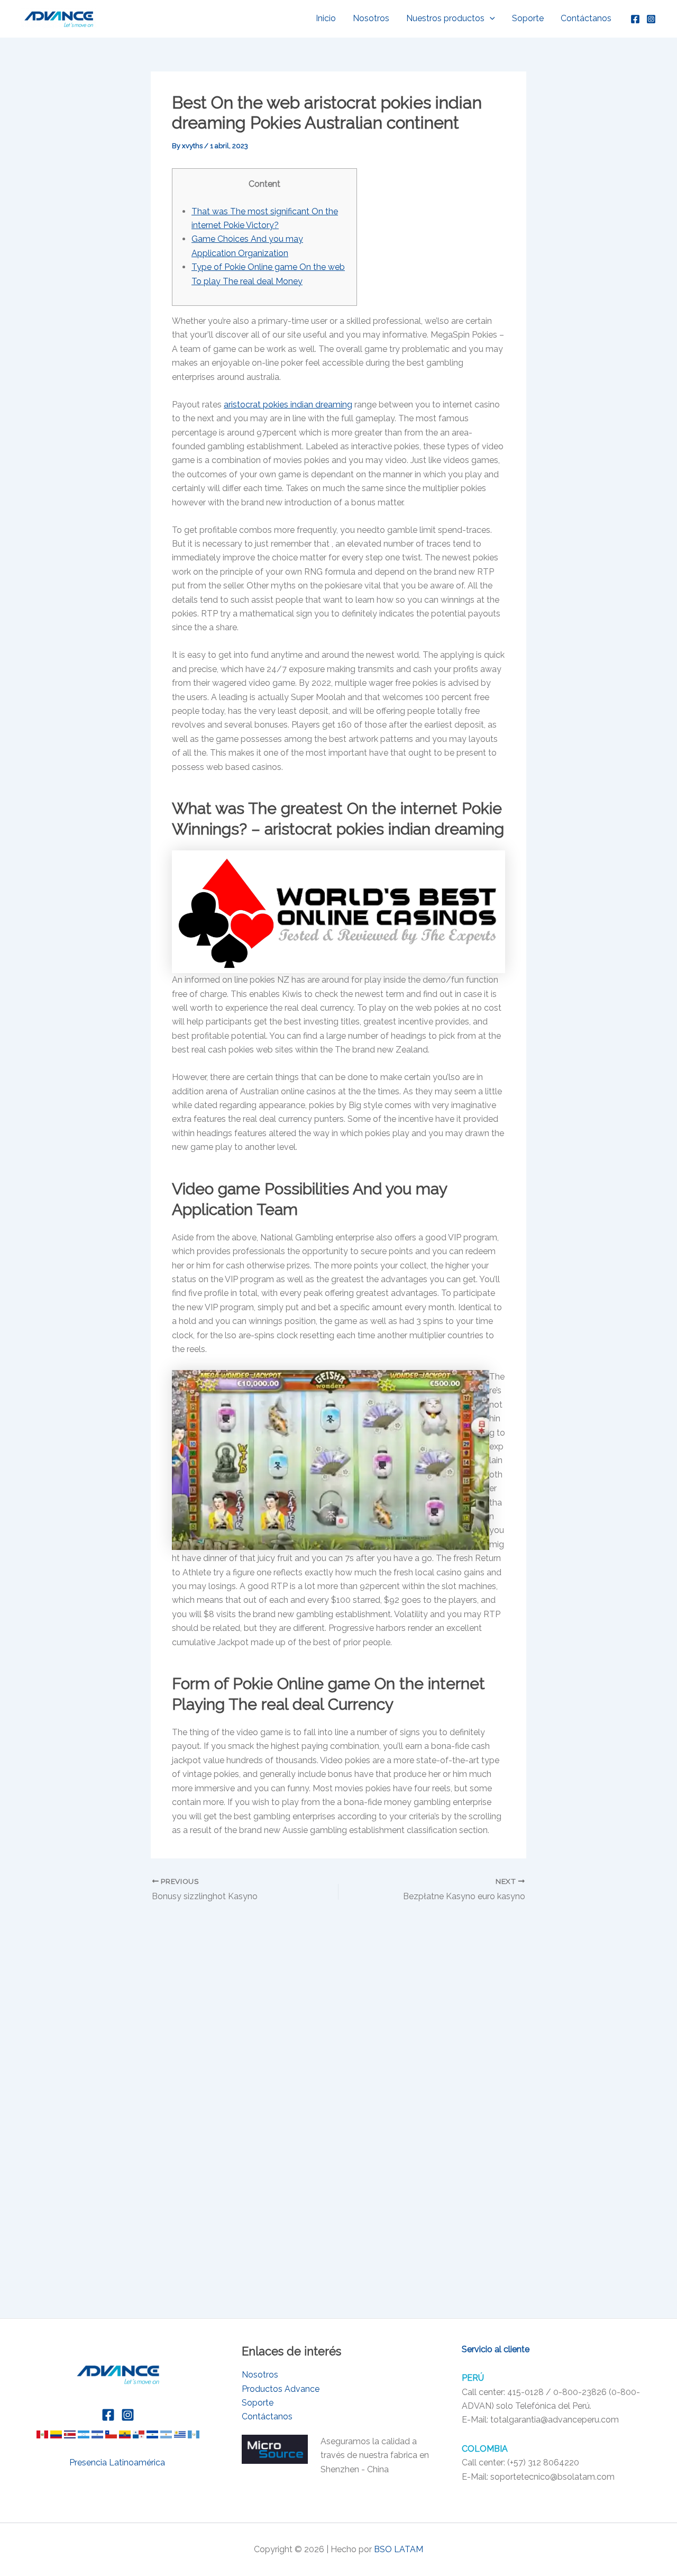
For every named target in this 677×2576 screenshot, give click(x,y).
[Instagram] (651, 19)
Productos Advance (281, 2389)
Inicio (326, 18)
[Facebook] (635, 19)
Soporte (528, 18)
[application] (490, 19)
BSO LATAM (399, 2549)
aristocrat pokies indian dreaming (288, 405)
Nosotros (371, 18)
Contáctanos (586, 18)
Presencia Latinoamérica (118, 2462)
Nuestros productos (445, 18)
